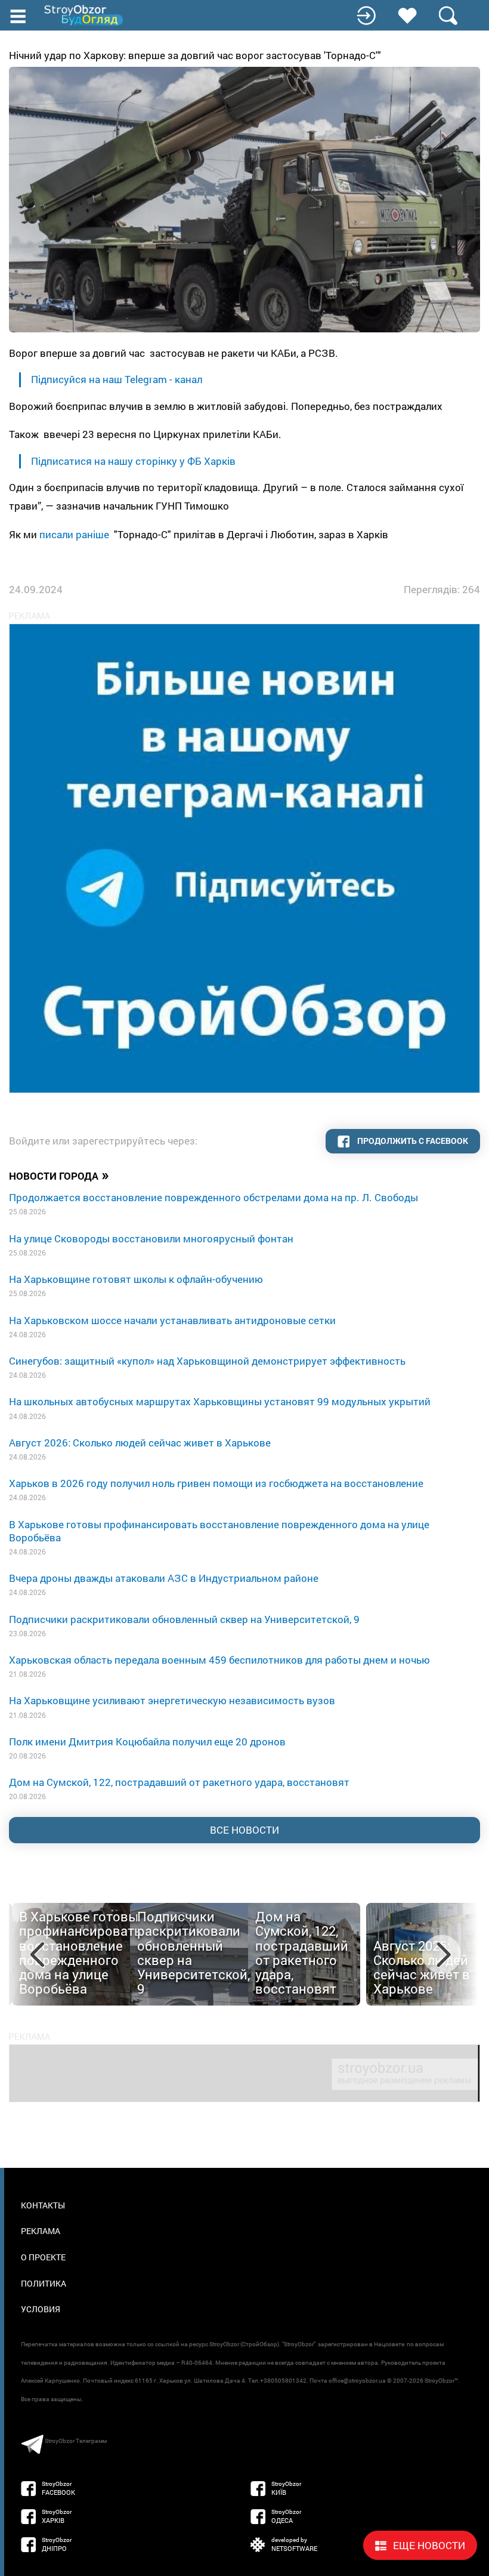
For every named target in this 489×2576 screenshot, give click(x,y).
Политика (44, 2283)
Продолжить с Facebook (412, 1141)
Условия (41, 2309)
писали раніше (74, 534)
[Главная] (85, 15)
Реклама (41, 2231)
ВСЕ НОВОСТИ (244, 1830)
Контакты (43, 2205)
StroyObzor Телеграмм (76, 2441)
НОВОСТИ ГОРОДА (59, 1175)
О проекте (43, 2257)
